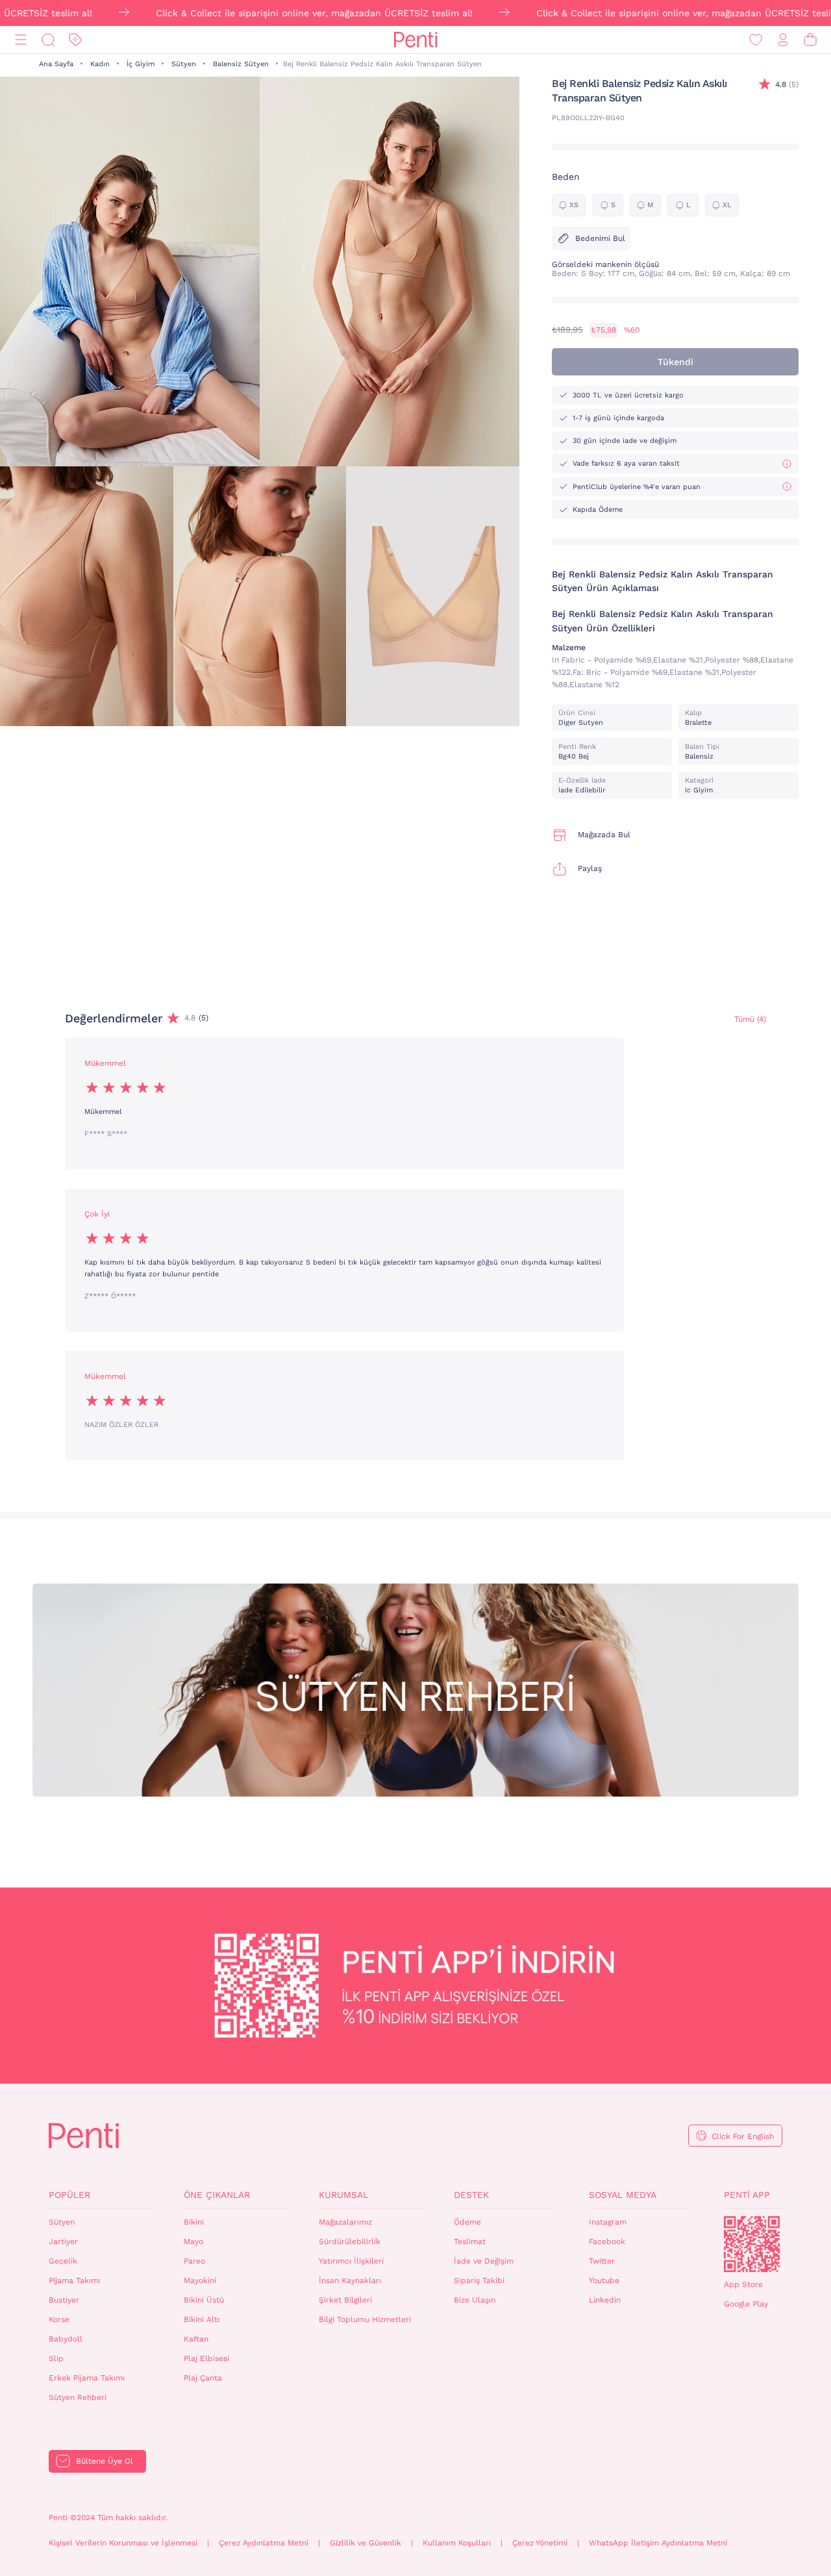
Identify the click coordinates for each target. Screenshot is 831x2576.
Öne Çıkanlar (217, 2195)
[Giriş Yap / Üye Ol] (783, 40)
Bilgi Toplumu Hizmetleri (365, 2319)
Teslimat (470, 2241)
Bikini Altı (202, 2319)
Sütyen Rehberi (78, 2397)
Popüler (69, 2195)
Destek (471, 2195)
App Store (743, 2284)
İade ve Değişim (484, 2261)
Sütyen (184, 64)
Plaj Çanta (203, 2378)
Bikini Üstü (204, 2300)
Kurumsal (343, 2195)
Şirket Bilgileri (345, 2300)
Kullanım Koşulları (457, 2543)
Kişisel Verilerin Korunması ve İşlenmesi (123, 2543)
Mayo (193, 2241)
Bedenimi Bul (600, 238)
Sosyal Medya (623, 2195)
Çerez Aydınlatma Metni (264, 2543)
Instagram (608, 2222)
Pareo (194, 2261)
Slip (56, 2358)
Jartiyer (63, 2241)
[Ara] (48, 40)
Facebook (607, 2241)
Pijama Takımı (74, 2280)
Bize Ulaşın (475, 2300)
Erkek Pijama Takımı (87, 2378)
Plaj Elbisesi (206, 2358)
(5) (787, 84)
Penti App (747, 2195)
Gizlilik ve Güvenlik (366, 2543)
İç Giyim (141, 64)
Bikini (194, 2222)
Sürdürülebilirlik (350, 2241)
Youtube (604, 2280)
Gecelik (63, 2261)
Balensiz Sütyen (241, 64)
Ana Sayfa (56, 64)
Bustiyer (64, 2300)
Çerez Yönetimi (540, 2543)
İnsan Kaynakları (350, 2280)
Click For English (743, 2136)
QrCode (752, 2244)
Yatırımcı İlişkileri (351, 2261)
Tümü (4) (750, 1019)
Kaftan (196, 2339)
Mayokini (200, 2280)
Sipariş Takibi (479, 2280)
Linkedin (605, 2300)
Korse (59, 2319)
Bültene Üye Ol (105, 2461)
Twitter (602, 2261)
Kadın (100, 64)
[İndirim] (75, 40)
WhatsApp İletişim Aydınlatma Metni (658, 2543)
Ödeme (467, 2222)
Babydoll (66, 2339)
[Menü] (21, 40)
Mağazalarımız (345, 2222)
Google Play (746, 2304)
